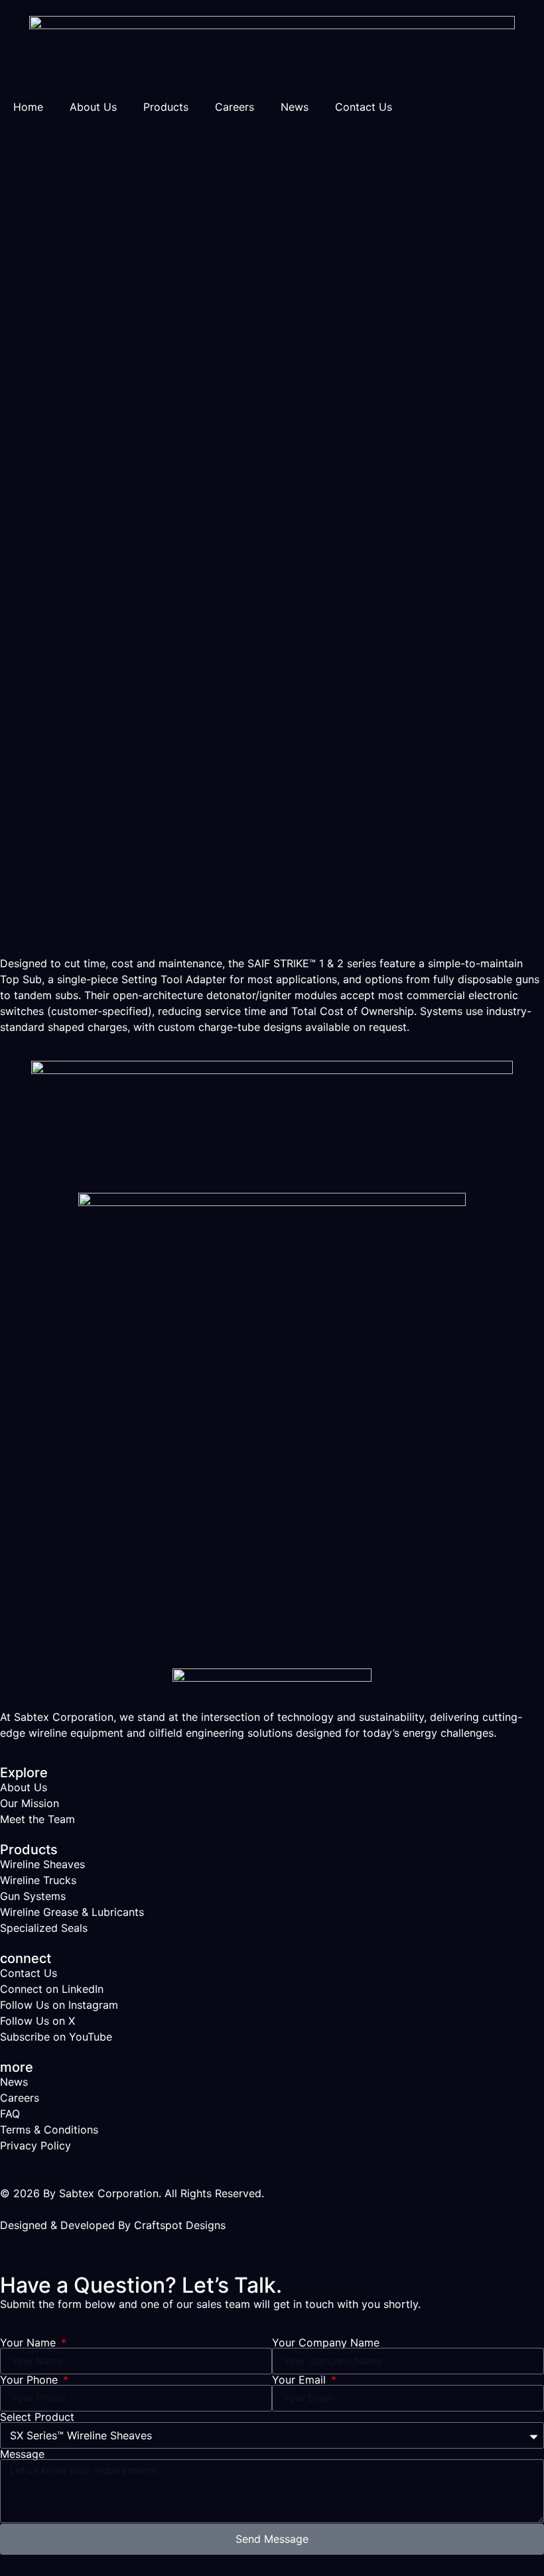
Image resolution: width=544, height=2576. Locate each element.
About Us (93, 107)
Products (166, 107)
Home (28, 107)
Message (22, 2454)
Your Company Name (326, 2342)
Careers (235, 107)
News (295, 107)
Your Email (301, 2380)
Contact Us (364, 107)
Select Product (37, 2417)
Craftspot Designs (180, 2225)
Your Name (30, 2342)
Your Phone (31, 2380)
